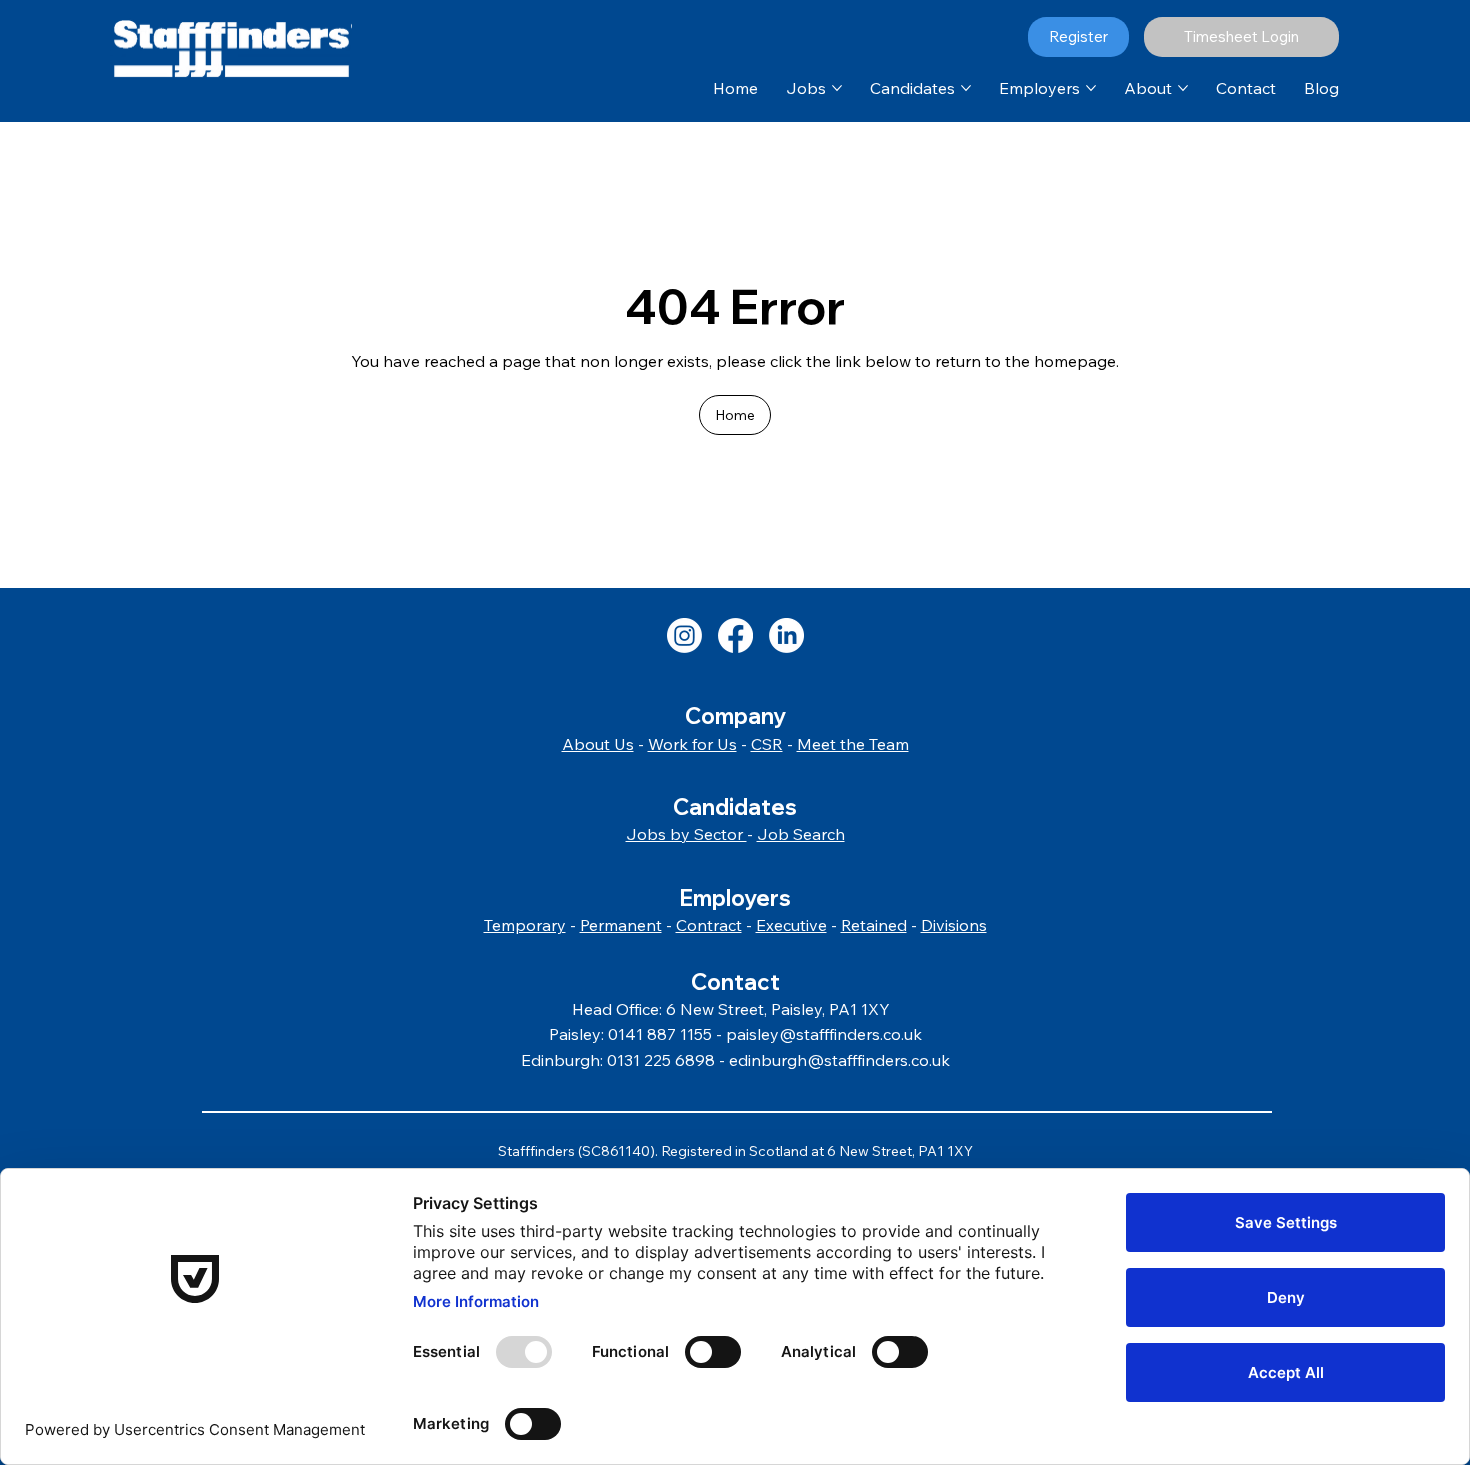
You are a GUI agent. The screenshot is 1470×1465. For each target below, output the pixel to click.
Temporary (525, 925)
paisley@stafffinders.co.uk (824, 1034)
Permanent (621, 925)
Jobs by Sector (686, 834)
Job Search (801, 834)
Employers (735, 898)
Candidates (735, 807)
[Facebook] (735, 635)
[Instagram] (684, 635)
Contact (735, 982)
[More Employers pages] (1091, 88)
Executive (791, 925)
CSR (767, 744)
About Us (598, 744)
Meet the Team (853, 744)
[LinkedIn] (786, 635)
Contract (709, 925)
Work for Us (692, 744)
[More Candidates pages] (966, 88)
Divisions (954, 925)
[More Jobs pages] (837, 88)
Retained (874, 925)
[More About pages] (1183, 88)
